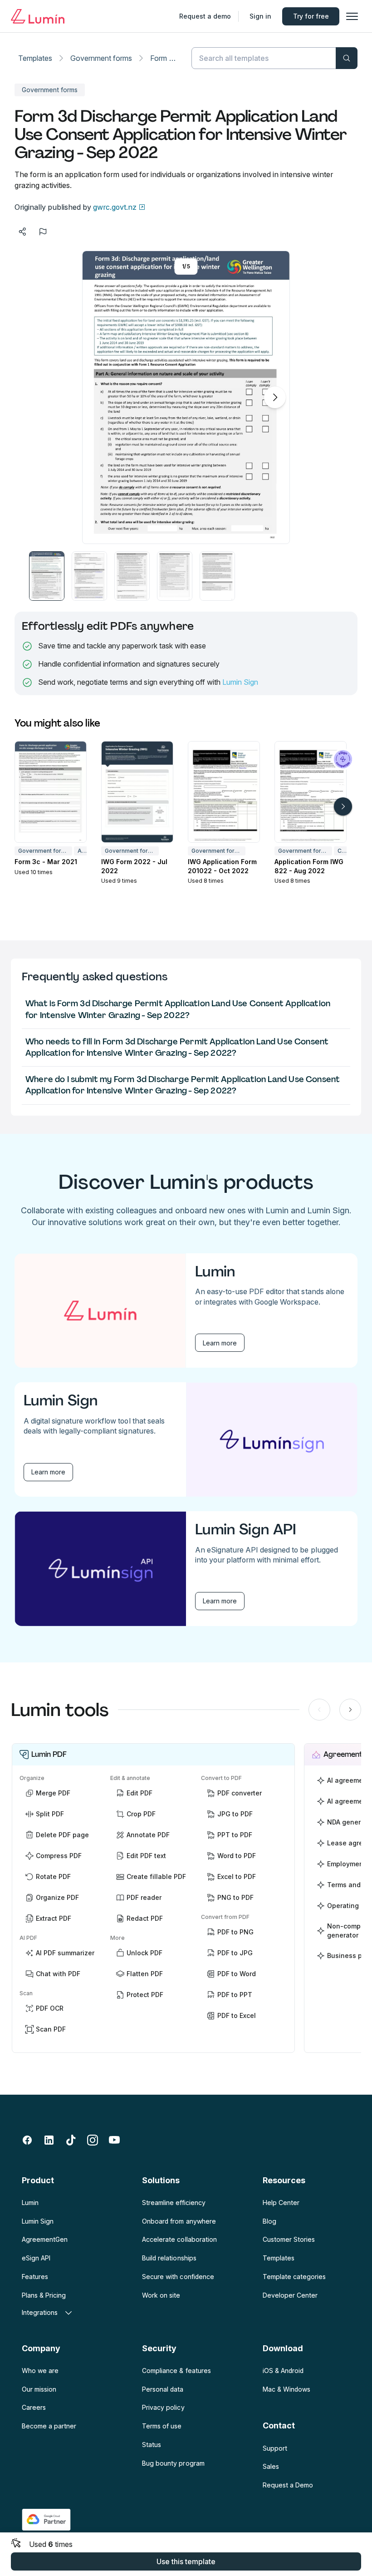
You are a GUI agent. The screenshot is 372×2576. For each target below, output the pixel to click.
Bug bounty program (173, 2463)
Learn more (220, 1343)
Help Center (281, 2203)
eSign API (36, 2258)
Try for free (311, 16)
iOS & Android (283, 2371)
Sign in (260, 16)
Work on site (161, 2295)
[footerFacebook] (27, 2140)
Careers (34, 2407)
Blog (269, 2221)
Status (152, 2445)
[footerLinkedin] (49, 2140)
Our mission (39, 2389)
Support (275, 2448)
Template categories (294, 2277)
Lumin (30, 2203)
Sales (271, 2466)
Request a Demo (288, 2485)
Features (35, 2277)
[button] (47, 576)
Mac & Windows (286, 2389)
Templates (35, 58)
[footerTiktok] (71, 2140)
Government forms (101, 58)
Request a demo (205, 16)
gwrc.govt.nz (115, 207)
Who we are (40, 2371)
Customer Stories (289, 2239)
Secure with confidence (178, 2277)
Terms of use (162, 2426)
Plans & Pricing (44, 2295)
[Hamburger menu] (352, 16)
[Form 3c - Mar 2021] (51, 792)
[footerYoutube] (114, 2140)
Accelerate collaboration (179, 2239)
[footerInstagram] (93, 2140)
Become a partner (49, 2426)
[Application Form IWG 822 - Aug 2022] (311, 792)
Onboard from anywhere (179, 2221)
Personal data (163, 2389)
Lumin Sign (240, 682)
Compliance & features (176, 2371)
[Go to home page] (38, 16)
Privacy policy (163, 2407)
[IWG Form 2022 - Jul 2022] (137, 792)
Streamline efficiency (174, 2203)
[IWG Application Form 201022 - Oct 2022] (224, 792)
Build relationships (169, 2258)
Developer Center (290, 2295)
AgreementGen (45, 2239)
